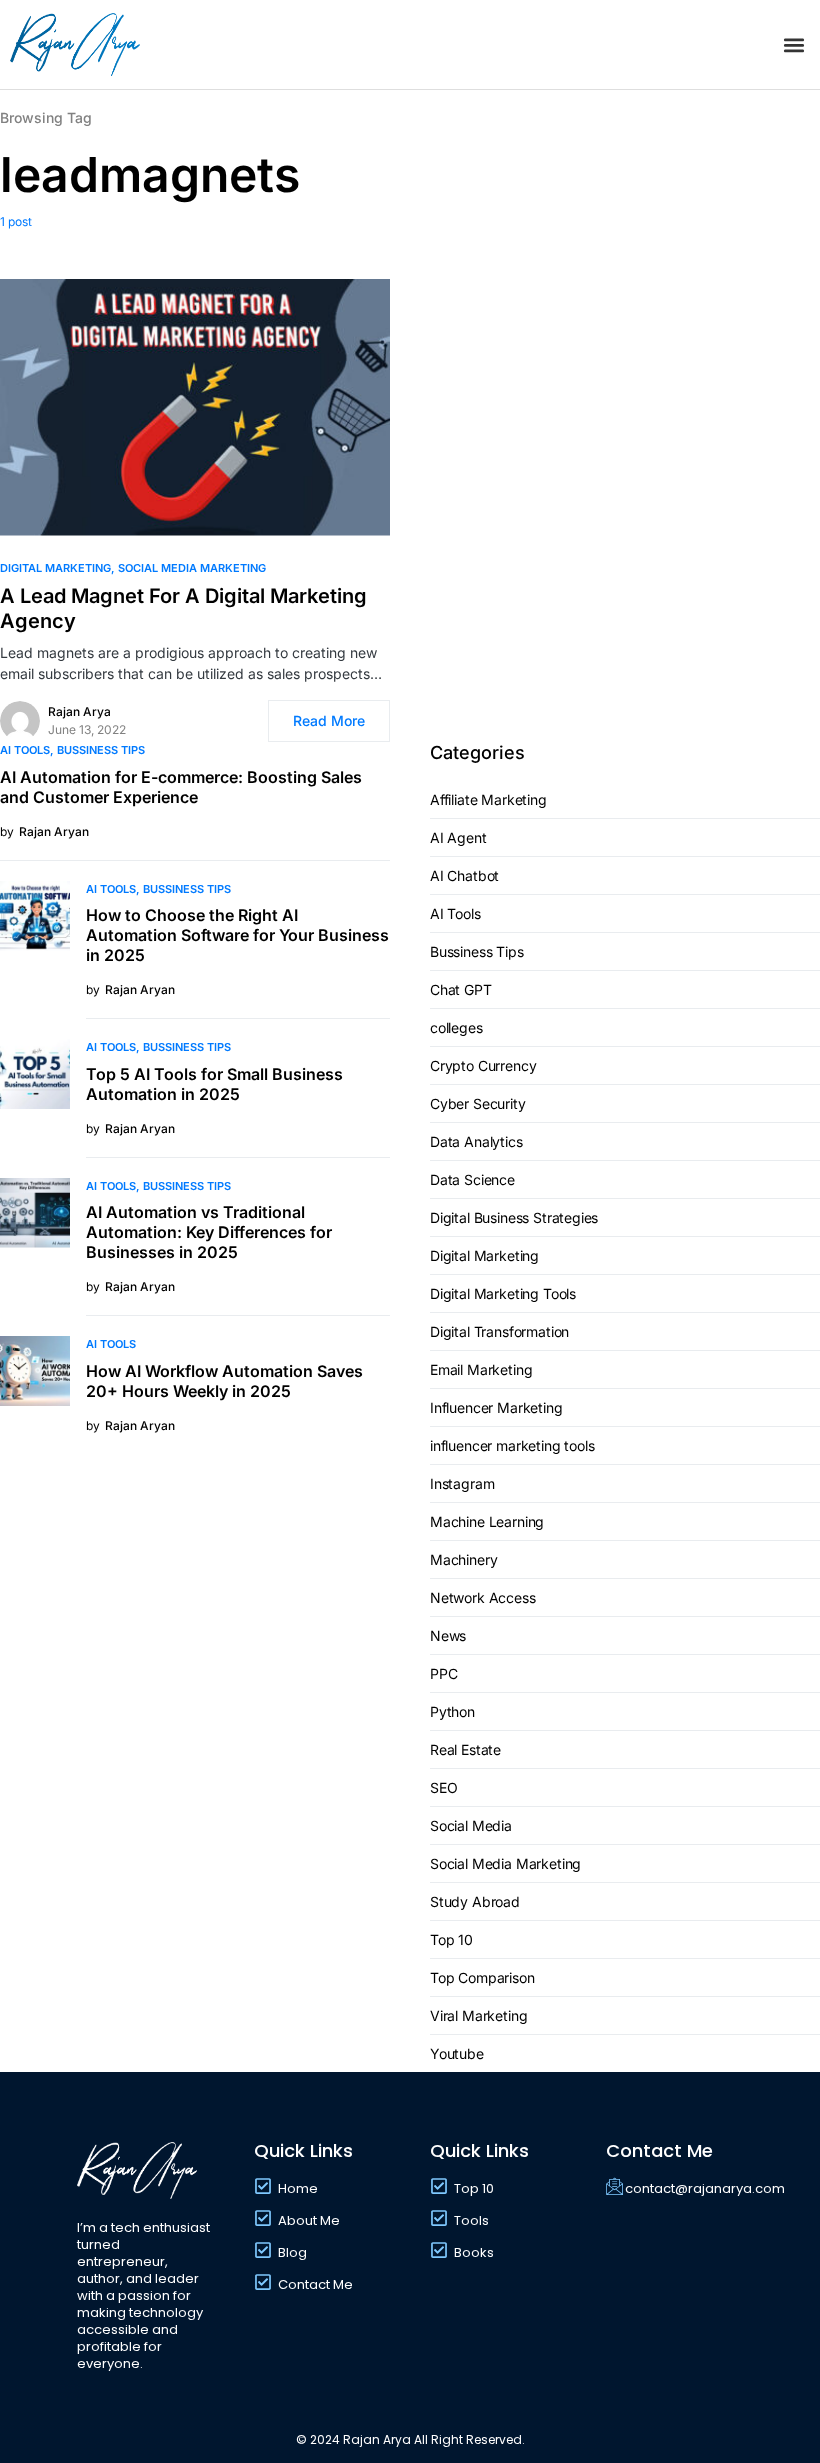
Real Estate (465, 1749)
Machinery (463, 1559)
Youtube (457, 2053)
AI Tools (25, 750)
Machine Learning (487, 1521)
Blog (292, 2252)
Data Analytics (476, 1141)
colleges (456, 1027)
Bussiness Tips (101, 750)
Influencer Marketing (496, 1407)
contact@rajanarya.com (705, 2188)
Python (452, 1711)
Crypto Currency (483, 1065)
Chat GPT (461, 989)
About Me (309, 2220)
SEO (443, 1787)
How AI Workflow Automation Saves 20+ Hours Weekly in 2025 (224, 1381)
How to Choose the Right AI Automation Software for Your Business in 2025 (237, 935)
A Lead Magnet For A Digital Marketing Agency (183, 608)
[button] (793, 44)
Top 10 (451, 1939)
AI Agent (458, 837)
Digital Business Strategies (514, 1217)
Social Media (471, 1825)
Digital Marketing (55, 568)
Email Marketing (481, 1369)
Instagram (462, 1483)
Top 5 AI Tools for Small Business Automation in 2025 (214, 1084)
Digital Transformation (499, 1331)
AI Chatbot (464, 875)
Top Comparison (482, 1977)
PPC (443, 1673)
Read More (329, 720)
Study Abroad (475, 1901)
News (448, 1635)
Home (298, 2188)
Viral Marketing (478, 2015)
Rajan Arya (79, 711)
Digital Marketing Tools (503, 1293)
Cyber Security (478, 1103)
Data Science (472, 1179)
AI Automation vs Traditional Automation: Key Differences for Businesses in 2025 (209, 1232)
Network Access (483, 1597)
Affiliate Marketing (488, 799)
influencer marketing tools (512, 1445)
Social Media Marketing (192, 568)
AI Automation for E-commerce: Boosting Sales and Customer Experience (181, 787)
